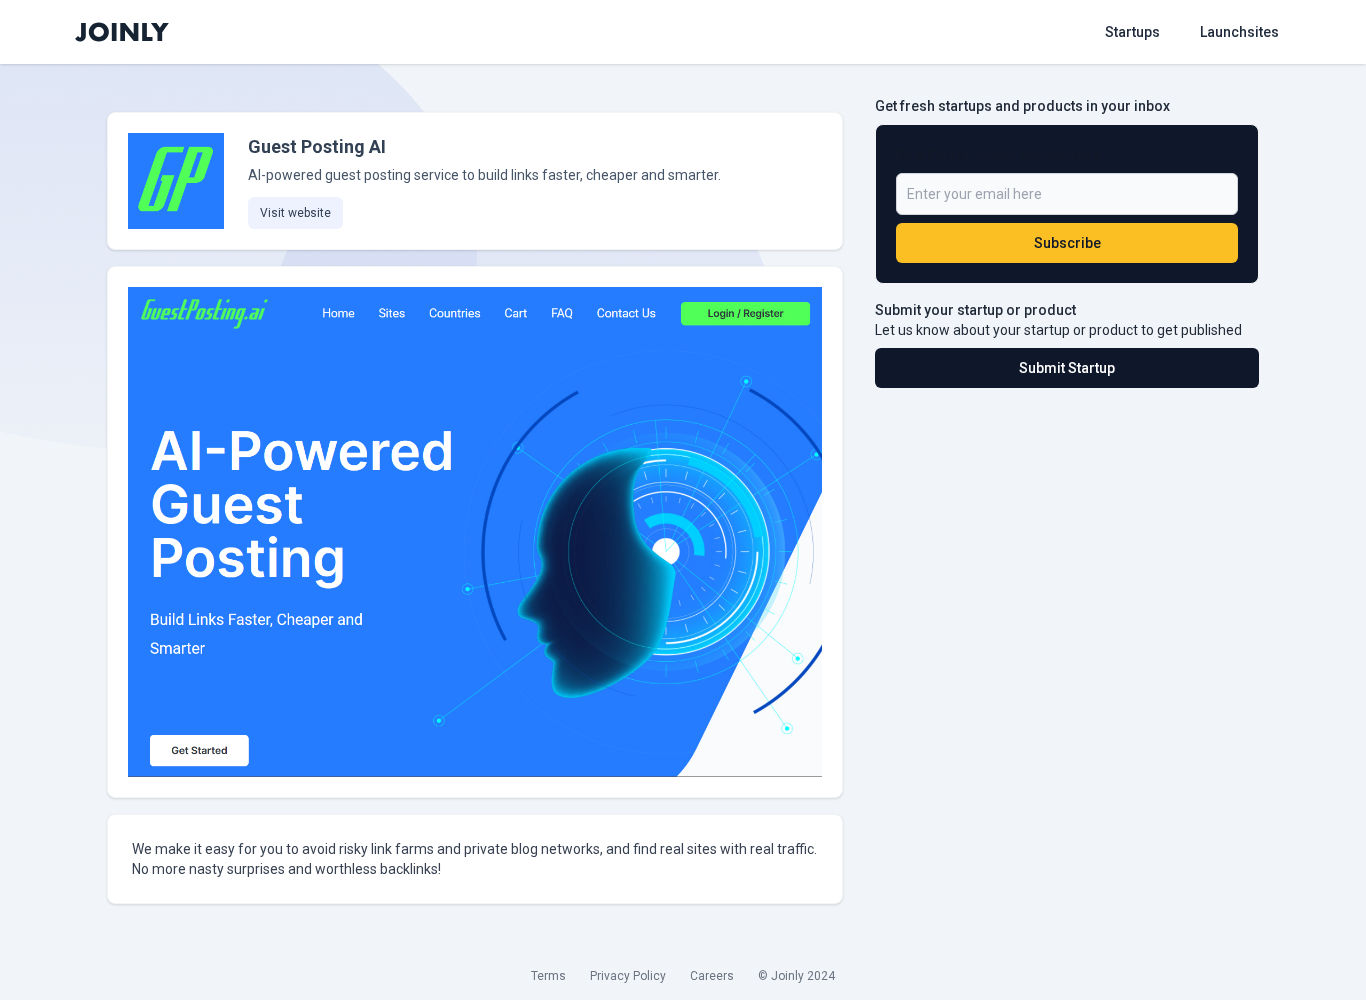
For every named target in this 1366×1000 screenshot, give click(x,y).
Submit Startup (1067, 368)
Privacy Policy (628, 976)
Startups (1132, 32)
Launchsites (1239, 32)
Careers (712, 976)
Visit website (295, 213)
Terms (548, 976)
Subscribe (1067, 243)
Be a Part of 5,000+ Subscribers (998, 155)
